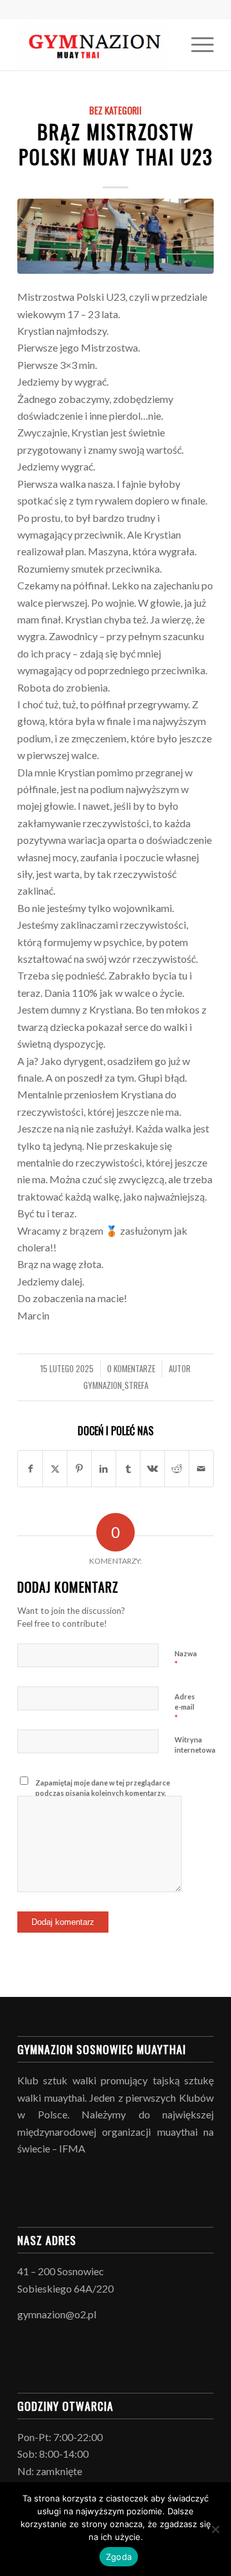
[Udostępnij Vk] (152, 1469)
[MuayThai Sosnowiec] (96, 44)
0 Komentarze (131, 1369)
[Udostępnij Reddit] (177, 1469)
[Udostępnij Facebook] (30, 1469)
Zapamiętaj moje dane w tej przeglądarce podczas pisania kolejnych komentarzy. (103, 1788)
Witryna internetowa (195, 1745)
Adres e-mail (185, 1708)
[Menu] (196, 44)
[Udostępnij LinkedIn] (104, 1469)
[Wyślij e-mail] (201, 1469)
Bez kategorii (116, 110)
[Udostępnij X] (55, 1469)
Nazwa (186, 1659)
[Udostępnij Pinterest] (79, 1469)
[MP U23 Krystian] (116, 236)
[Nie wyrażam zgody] (215, 2529)
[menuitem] (196, 44)
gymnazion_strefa (116, 1385)
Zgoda (119, 2557)
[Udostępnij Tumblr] (128, 1469)
